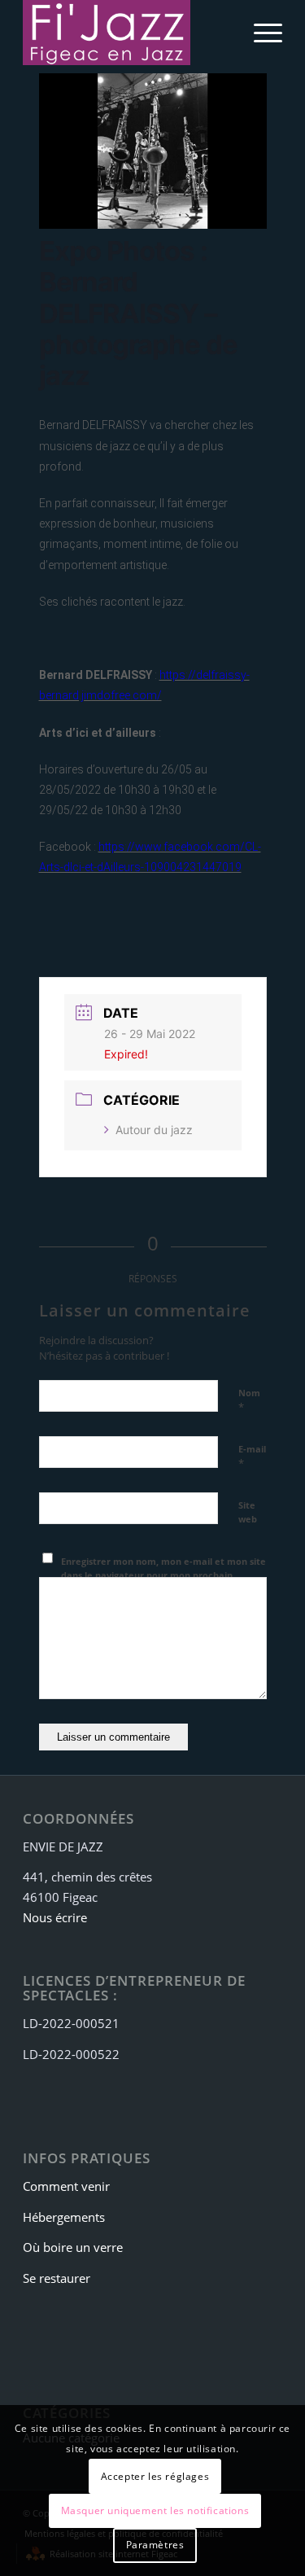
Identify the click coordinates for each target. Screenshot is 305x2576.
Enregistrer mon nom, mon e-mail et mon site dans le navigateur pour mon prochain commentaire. (163, 1575)
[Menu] (260, 33)
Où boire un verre (73, 2247)
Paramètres (155, 2545)
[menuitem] (260, 33)
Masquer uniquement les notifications (155, 2510)
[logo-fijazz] (126, 33)
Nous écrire (55, 1917)
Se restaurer (57, 2278)
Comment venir (66, 2186)
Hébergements (64, 2217)
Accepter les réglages (155, 2476)
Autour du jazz (154, 1130)
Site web (248, 1512)
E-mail (252, 1457)
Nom (249, 1400)
